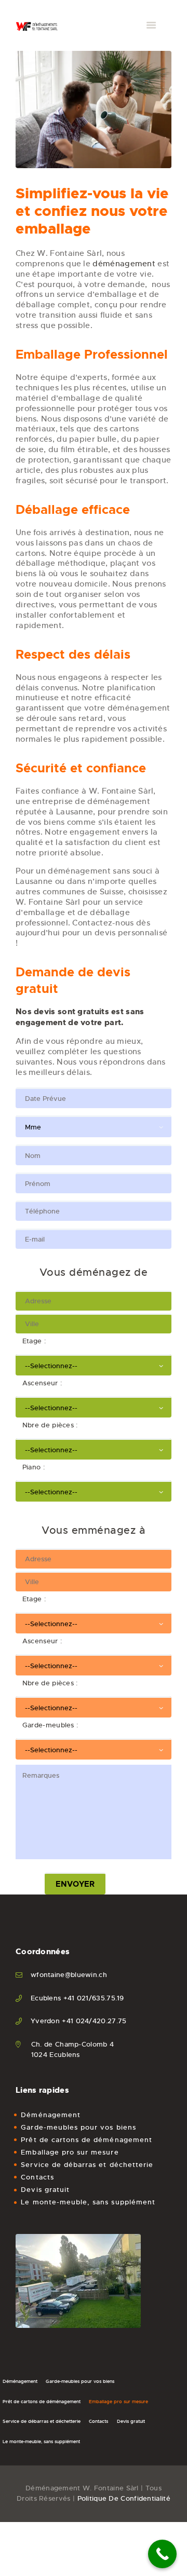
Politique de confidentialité (124, 2498)
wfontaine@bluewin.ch (69, 1975)
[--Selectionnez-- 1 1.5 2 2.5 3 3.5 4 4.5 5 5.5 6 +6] (94, 1448)
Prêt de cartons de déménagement (86, 2140)
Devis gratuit (45, 2190)
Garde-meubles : (47, 1725)
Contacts (37, 2177)
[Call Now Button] (162, 2554)
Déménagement (51, 2115)
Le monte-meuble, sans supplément (88, 2202)
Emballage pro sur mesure (70, 2152)
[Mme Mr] (94, 1125)
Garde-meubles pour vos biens (78, 2127)
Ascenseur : (39, 1383)
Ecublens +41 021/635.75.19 (77, 1998)
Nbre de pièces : (47, 1425)
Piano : (30, 1467)
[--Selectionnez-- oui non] (94, 1406)
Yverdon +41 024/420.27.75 (79, 2021)
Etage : (31, 1341)
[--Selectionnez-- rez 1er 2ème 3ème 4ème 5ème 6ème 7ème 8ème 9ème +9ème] (94, 1364)
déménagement (124, 263)
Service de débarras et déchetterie (87, 2165)
